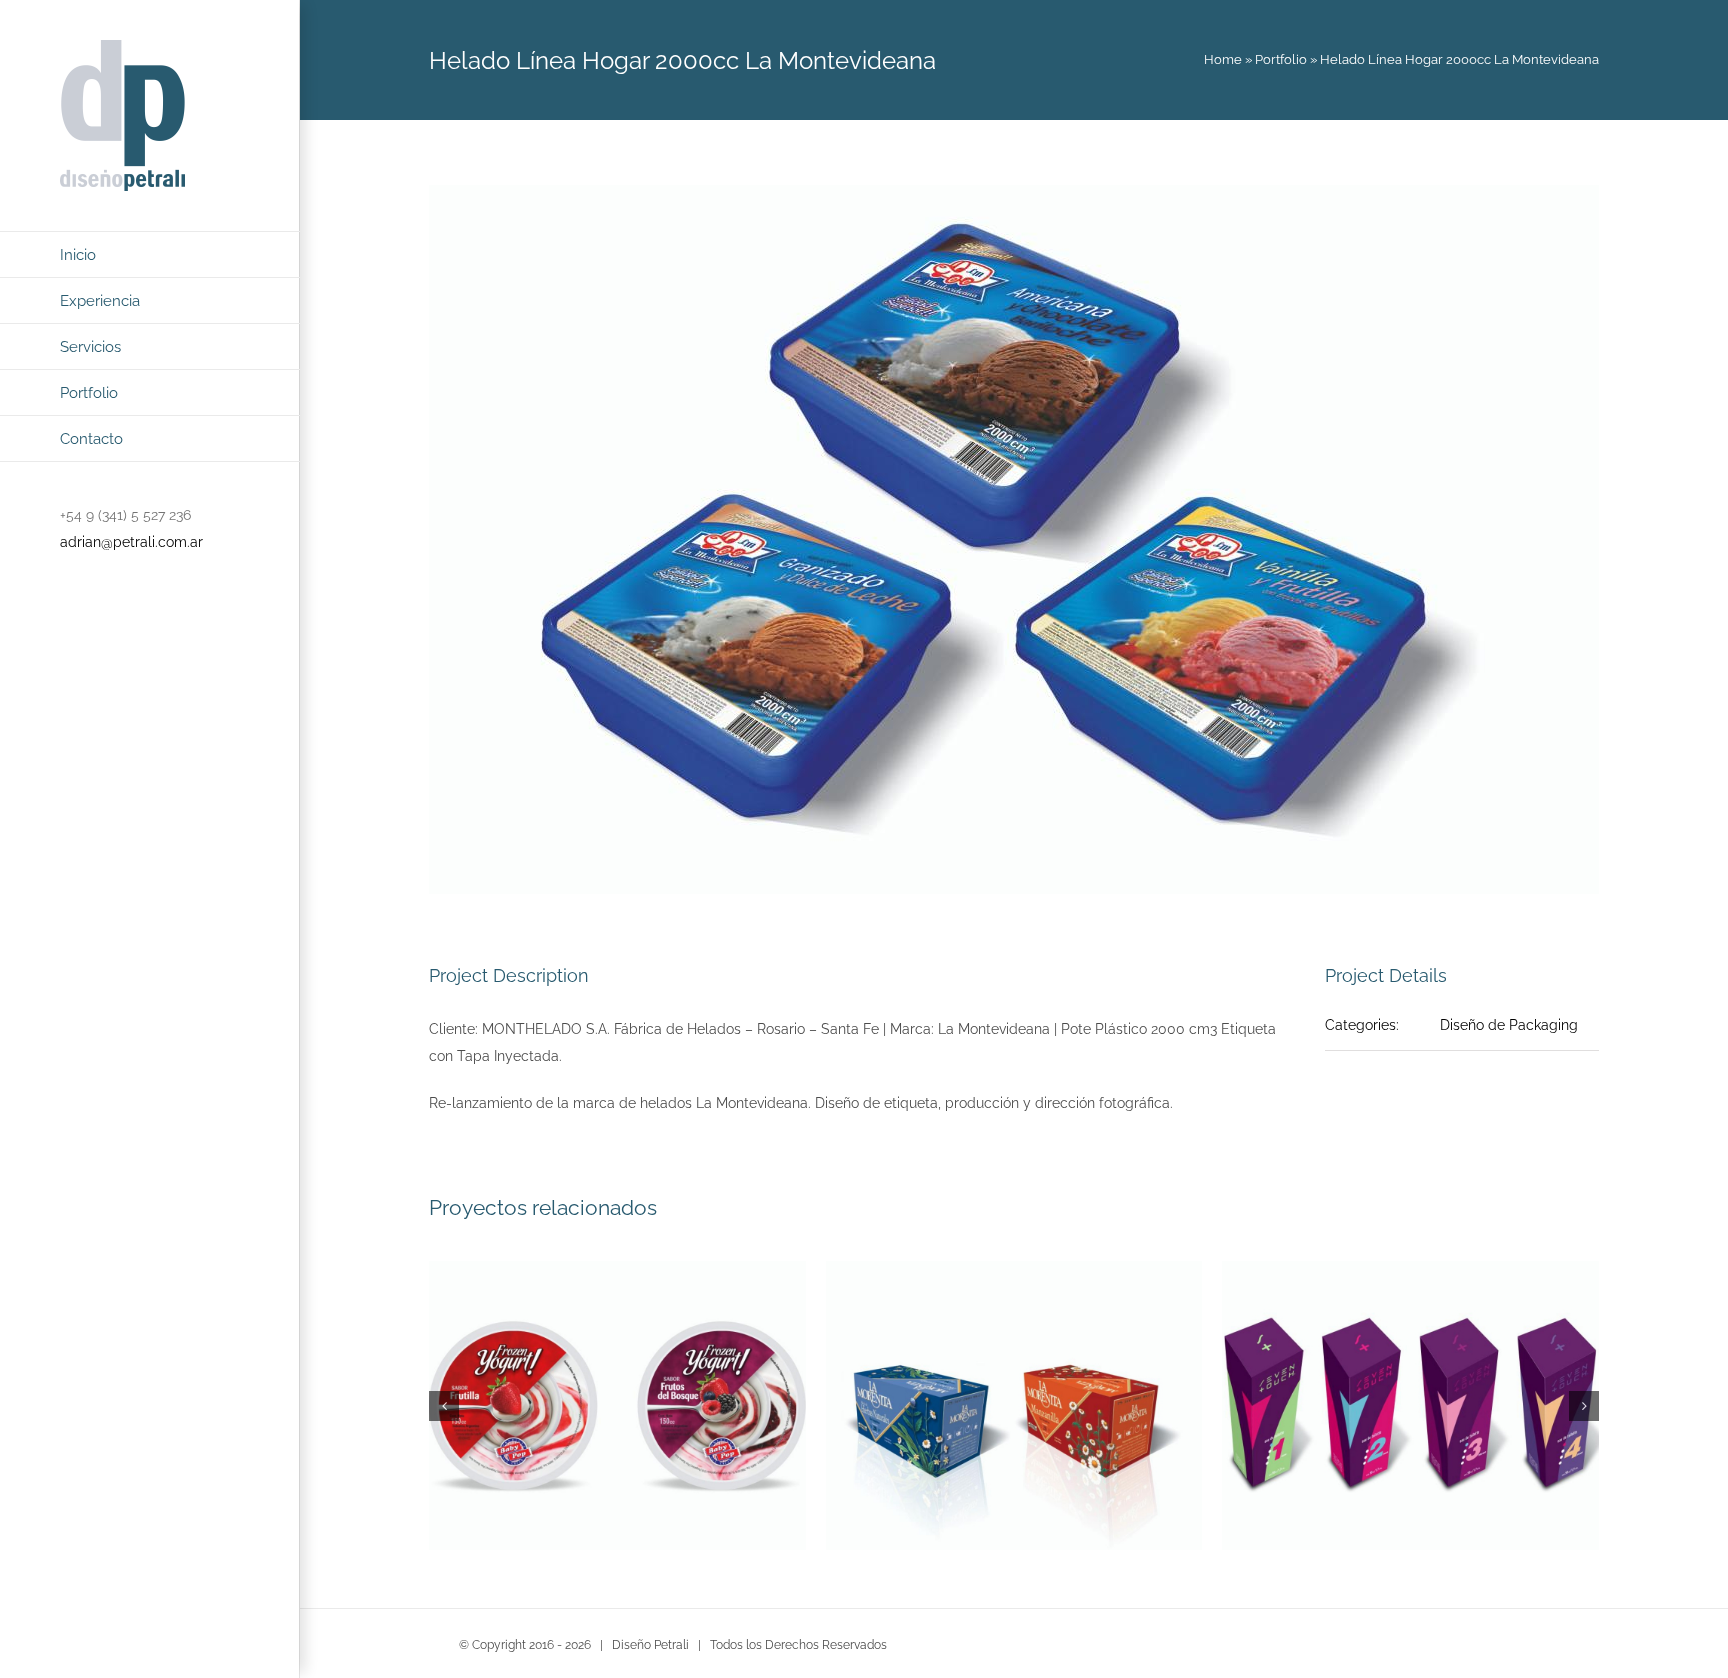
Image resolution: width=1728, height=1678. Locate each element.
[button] (444, 1406)
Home (1223, 59)
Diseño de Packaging (1509, 1025)
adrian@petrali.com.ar (131, 542)
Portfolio (1281, 59)
